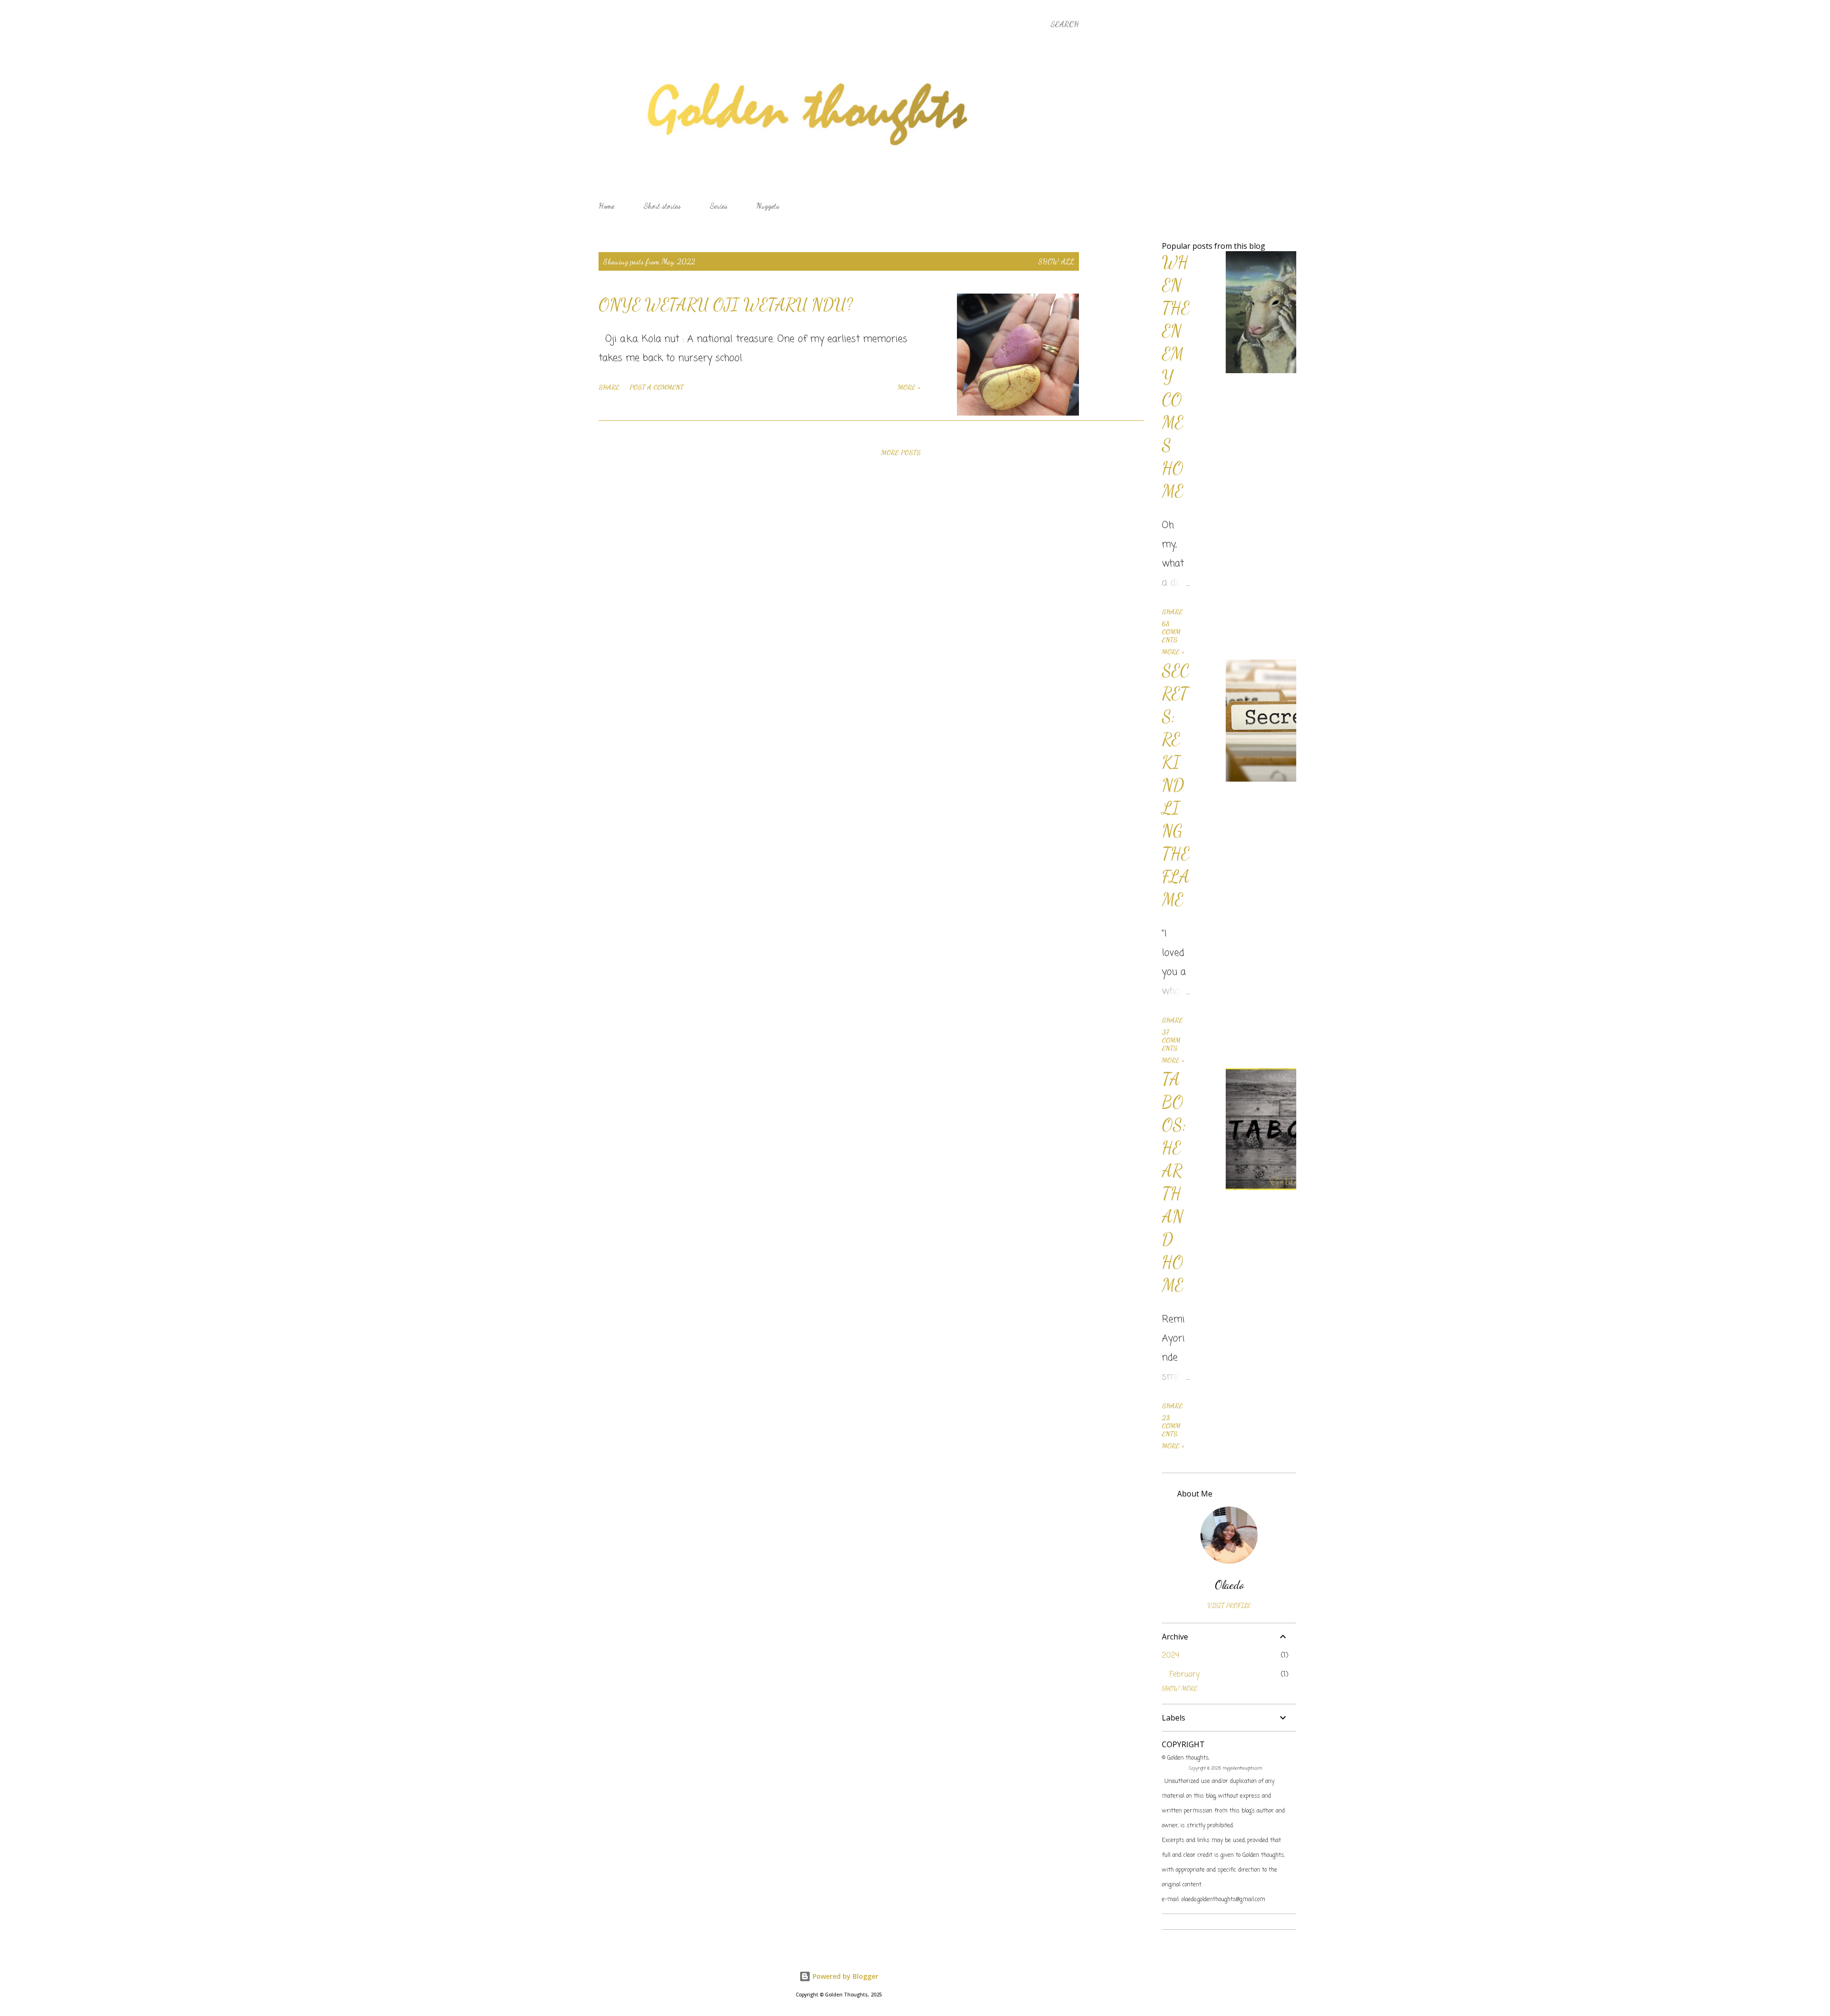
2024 (1170, 1656)
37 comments (1171, 1040)
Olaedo (1229, 1585)
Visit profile (1229, 1605)
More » (909, 387)
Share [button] (609, 387)
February (1184, 1675)
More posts (901, 453)
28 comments (1171, 1426)
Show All (1056, 261)
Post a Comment (656, 387)
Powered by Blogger (844, 1976)
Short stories (662, 206)
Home (606, 206)
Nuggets (768, 206)
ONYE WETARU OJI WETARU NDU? (726, 305)
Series (718, 206)
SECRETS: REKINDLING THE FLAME (1176, 785)
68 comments (1171, 632)
